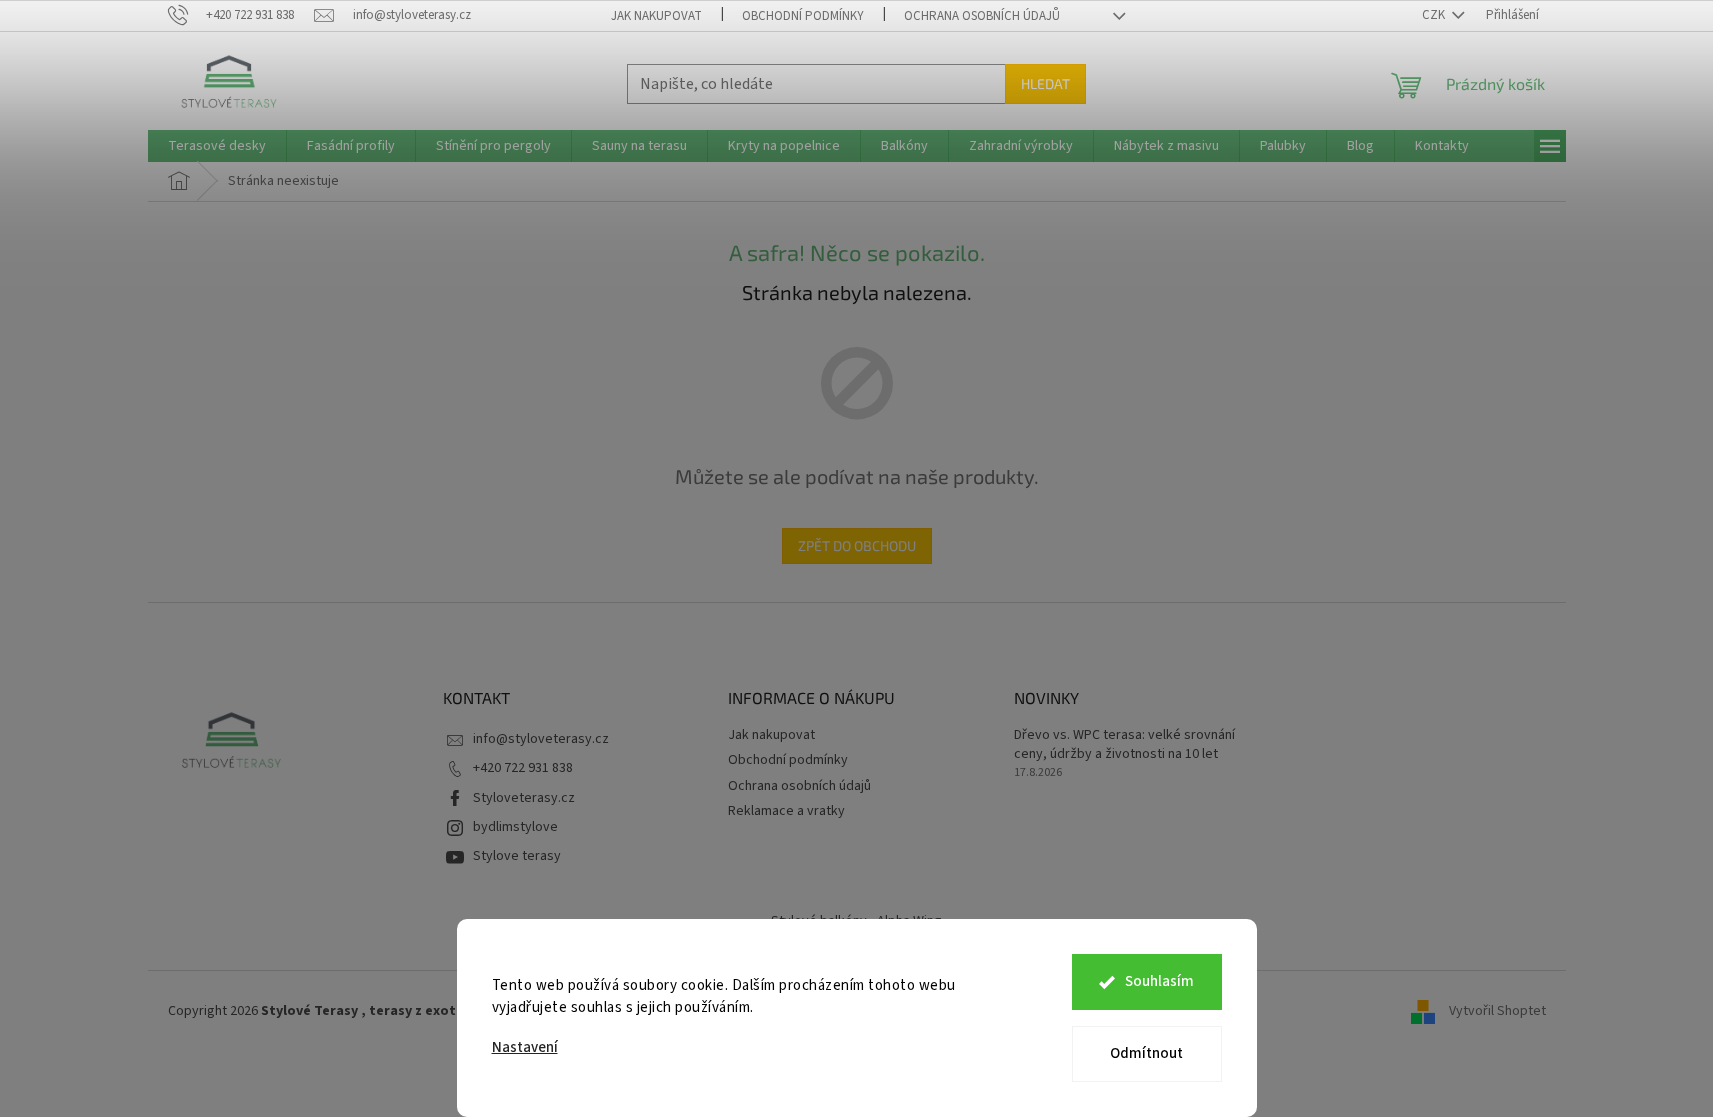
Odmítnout (1146, 1053)
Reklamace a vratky (786, 811)
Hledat (1045, 83)
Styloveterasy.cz (524, 798)
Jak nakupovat (656, 16)
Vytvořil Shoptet (1497, 1011)
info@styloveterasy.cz (541, 739)
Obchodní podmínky (803, 16)
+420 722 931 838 (523, 768)
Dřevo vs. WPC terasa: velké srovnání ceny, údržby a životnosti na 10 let (1124, 745)
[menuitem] (217, 146)
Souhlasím (1159, 981)
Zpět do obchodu (857, 545)
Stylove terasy (517, 856)
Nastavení (525, 1047)
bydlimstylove (515, 827)
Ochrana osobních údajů (982, 16)
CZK (1435, 15)
